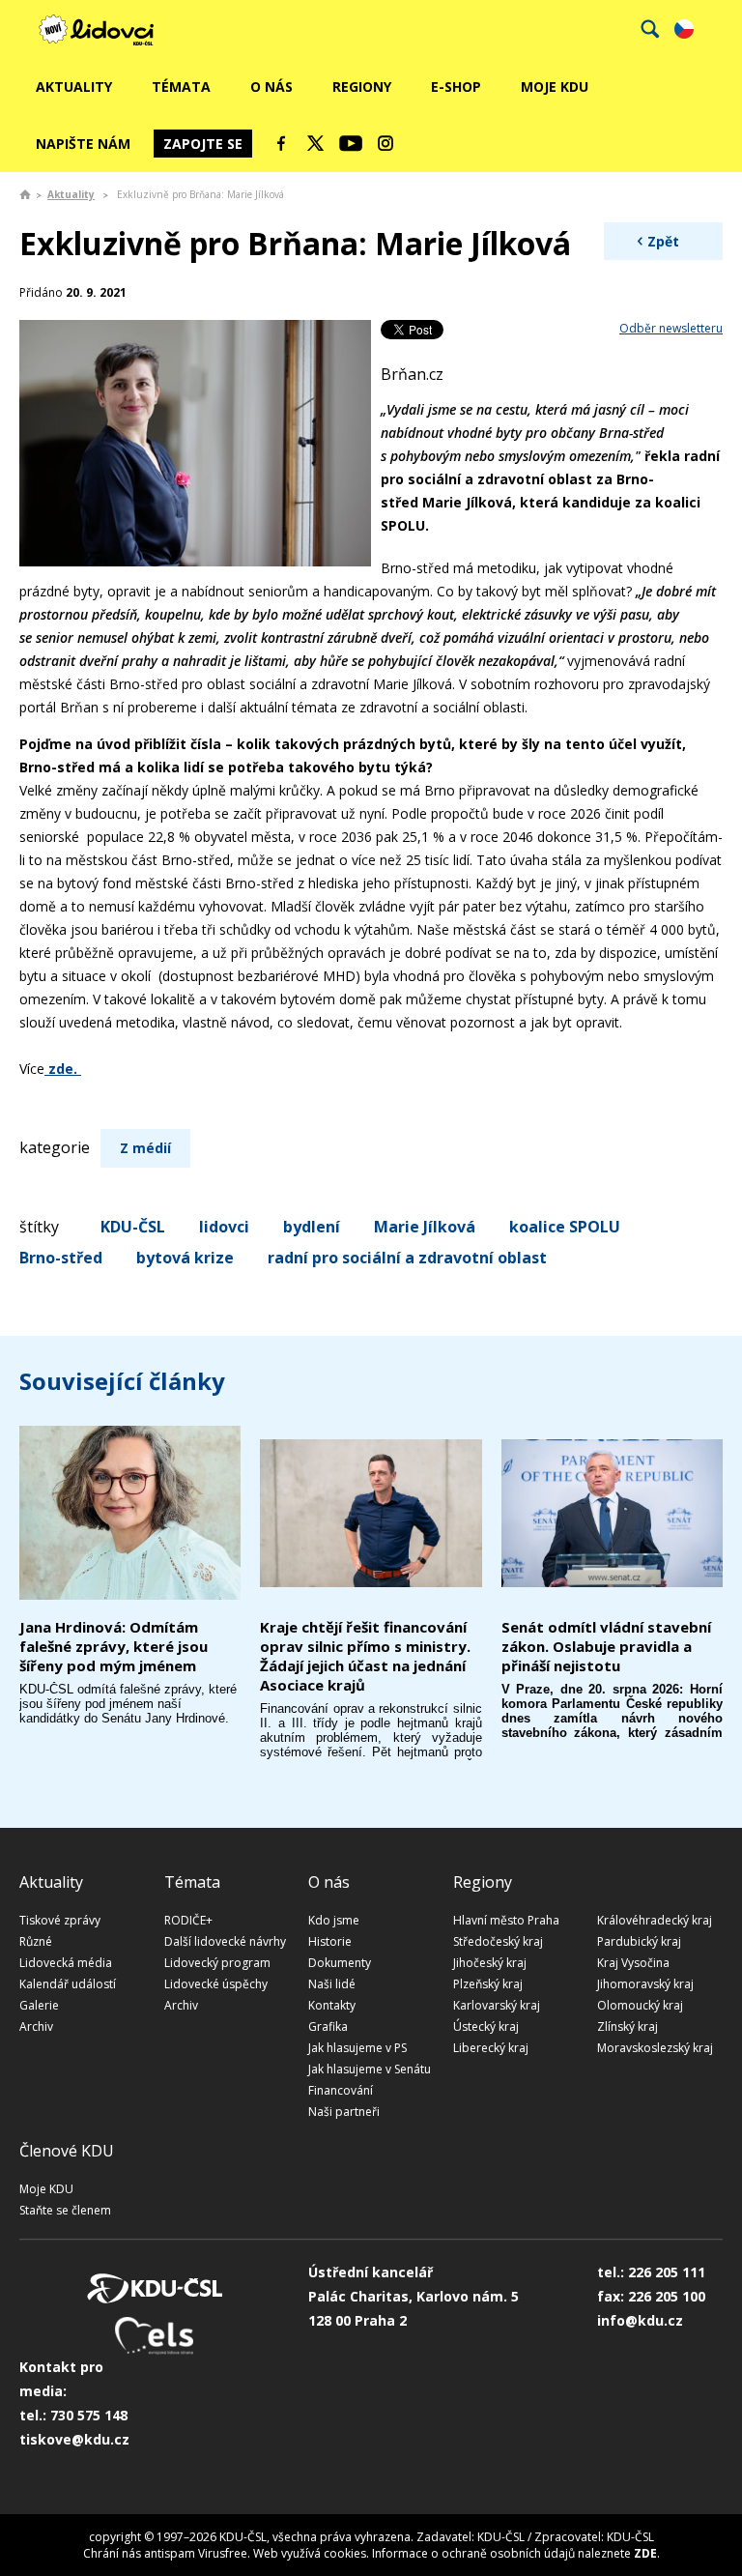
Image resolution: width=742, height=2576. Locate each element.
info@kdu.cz (640, 2320)
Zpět (663, 241)
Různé (36, 1941)
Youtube (351, 143)
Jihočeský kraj (490, 1963)
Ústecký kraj (486, 2026)
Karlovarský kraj (497, 2005)
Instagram (385, 143)
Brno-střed (61, 1258)
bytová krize (185, 1258)
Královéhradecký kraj (655, 1920)
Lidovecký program (217, 1963)
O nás (271, 87)
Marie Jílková (425, 1227)
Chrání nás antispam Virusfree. (167, 2553)
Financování (341, 2090)
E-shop (456, 87)
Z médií (145, 1148)
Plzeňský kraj (488, 1984)
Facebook (281, 143)
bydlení (312, 1227)
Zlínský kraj (628, 2026)
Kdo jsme (334, 1920)
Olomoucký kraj (640, 2005)
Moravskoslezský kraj (655, 2048)
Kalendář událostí (68, 1984)
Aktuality (74, 87)
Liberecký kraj (491, 2048)
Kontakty (332, 2005)
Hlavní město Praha (506, 1920)
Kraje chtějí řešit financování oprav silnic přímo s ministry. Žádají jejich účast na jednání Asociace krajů (365, 1656)
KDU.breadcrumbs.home (25, 194)
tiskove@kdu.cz (74, 2439)
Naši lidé (332, 1984)
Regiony (362, 87)
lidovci (224, 1227)
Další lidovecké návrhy (225, 1941)
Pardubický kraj (639, 1941)
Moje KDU (555, 87)
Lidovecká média (66, 1963)
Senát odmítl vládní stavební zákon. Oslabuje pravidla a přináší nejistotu (606, 1646)
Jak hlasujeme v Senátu (370, 2069)
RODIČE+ (188, 1920)
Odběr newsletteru (671, 328)
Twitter (316, 143)
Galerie (39, 2005)
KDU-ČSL (133, 1227)
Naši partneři (344, 2112)
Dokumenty (340, 1963)
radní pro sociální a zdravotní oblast (407, 1258)
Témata (181, 87)
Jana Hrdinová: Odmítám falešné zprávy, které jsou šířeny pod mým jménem (114, 1646)
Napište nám (83, 144)
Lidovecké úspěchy (216, 1984)
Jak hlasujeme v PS (357, 2048)
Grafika (328, 2026)
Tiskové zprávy (60, 1920)
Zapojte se (203, 144)
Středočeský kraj (498, 1941)
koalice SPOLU (565, 1227)
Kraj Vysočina (633, 1963)
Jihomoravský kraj (645, 1984)
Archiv (36, 2026)
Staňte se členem (65, 2210)
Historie (330, 1941)
